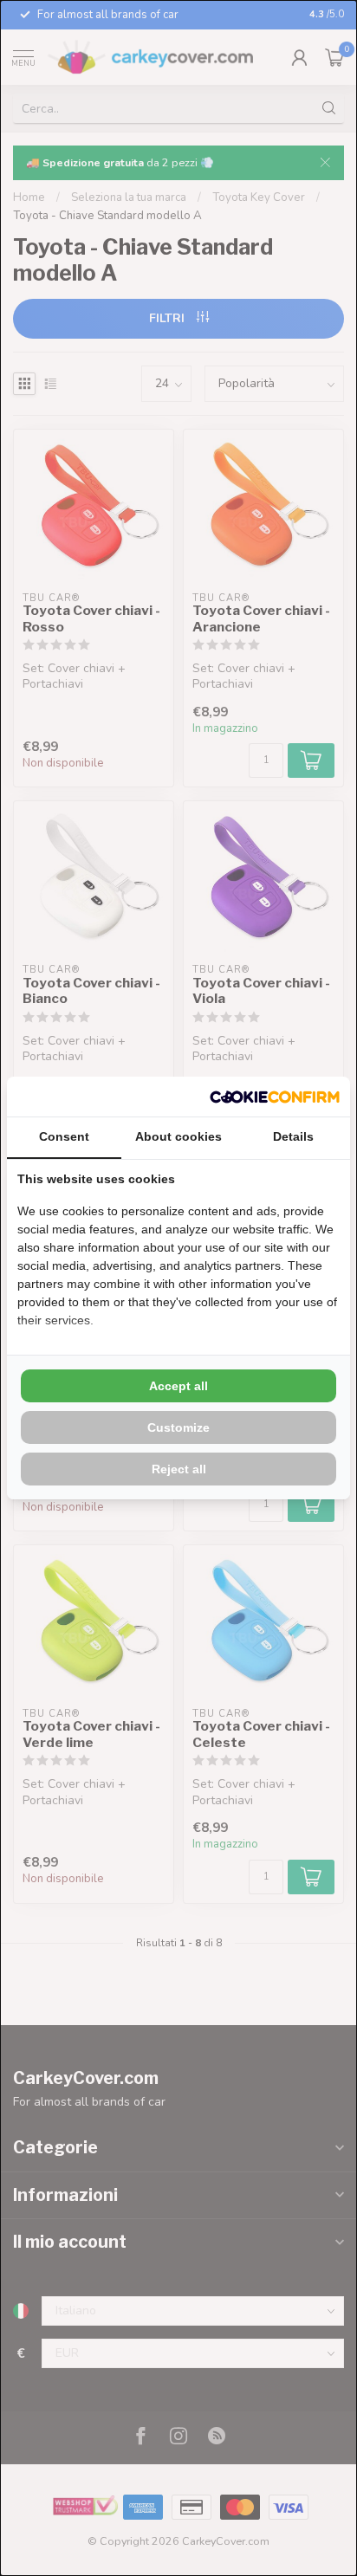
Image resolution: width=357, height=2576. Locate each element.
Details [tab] (293, 1136)
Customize (178, 1427)
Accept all (178, 1386)
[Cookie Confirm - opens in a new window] (275, 1097)
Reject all (179, 1469)
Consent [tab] (64, 1136)
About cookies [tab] (178, 1136)
